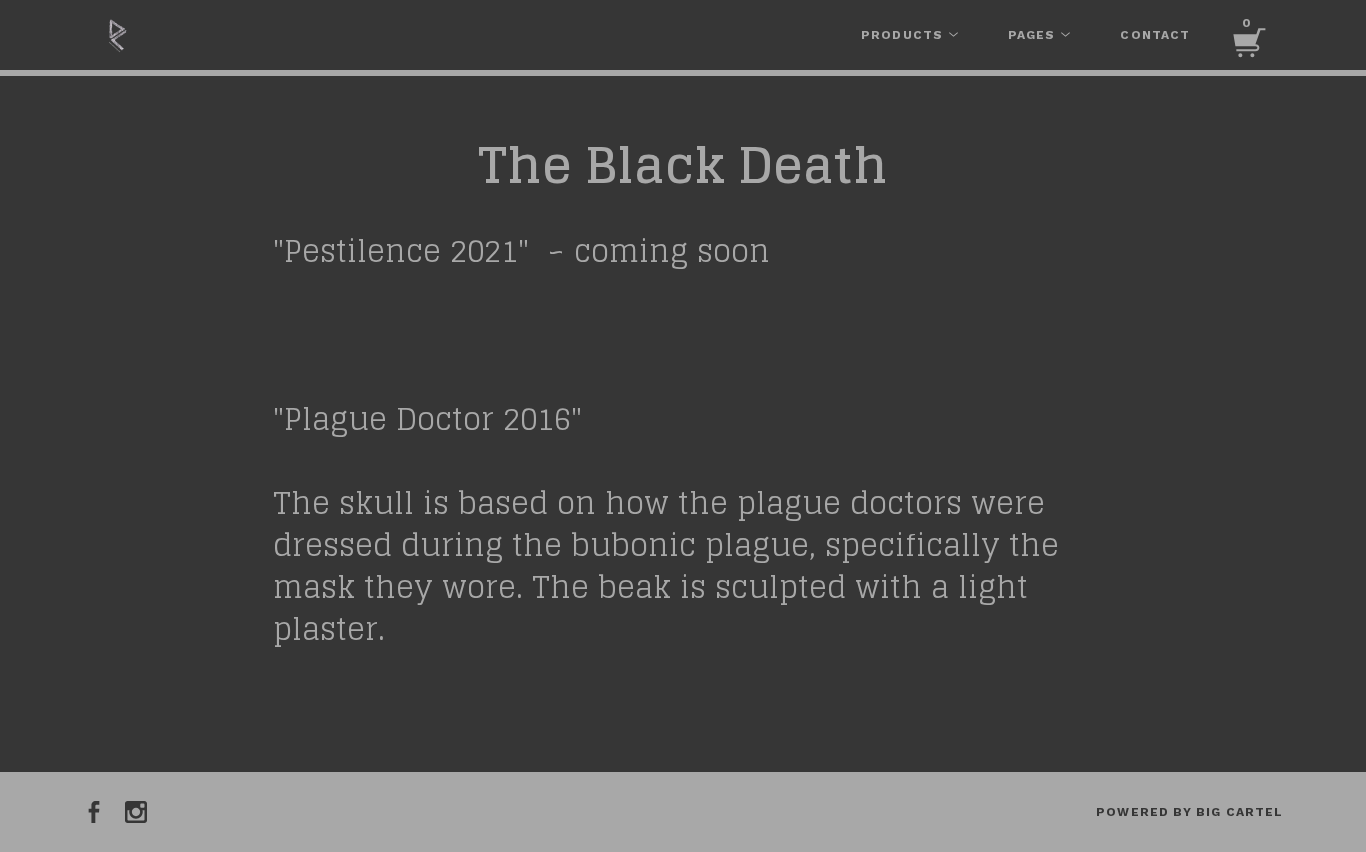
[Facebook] (94, 812)
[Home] (233, 35)
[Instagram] (136, 812)
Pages (1033, 35)
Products (904, 35)
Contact (1155, 35)
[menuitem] (909, 35)
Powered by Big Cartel (1189, 812)
